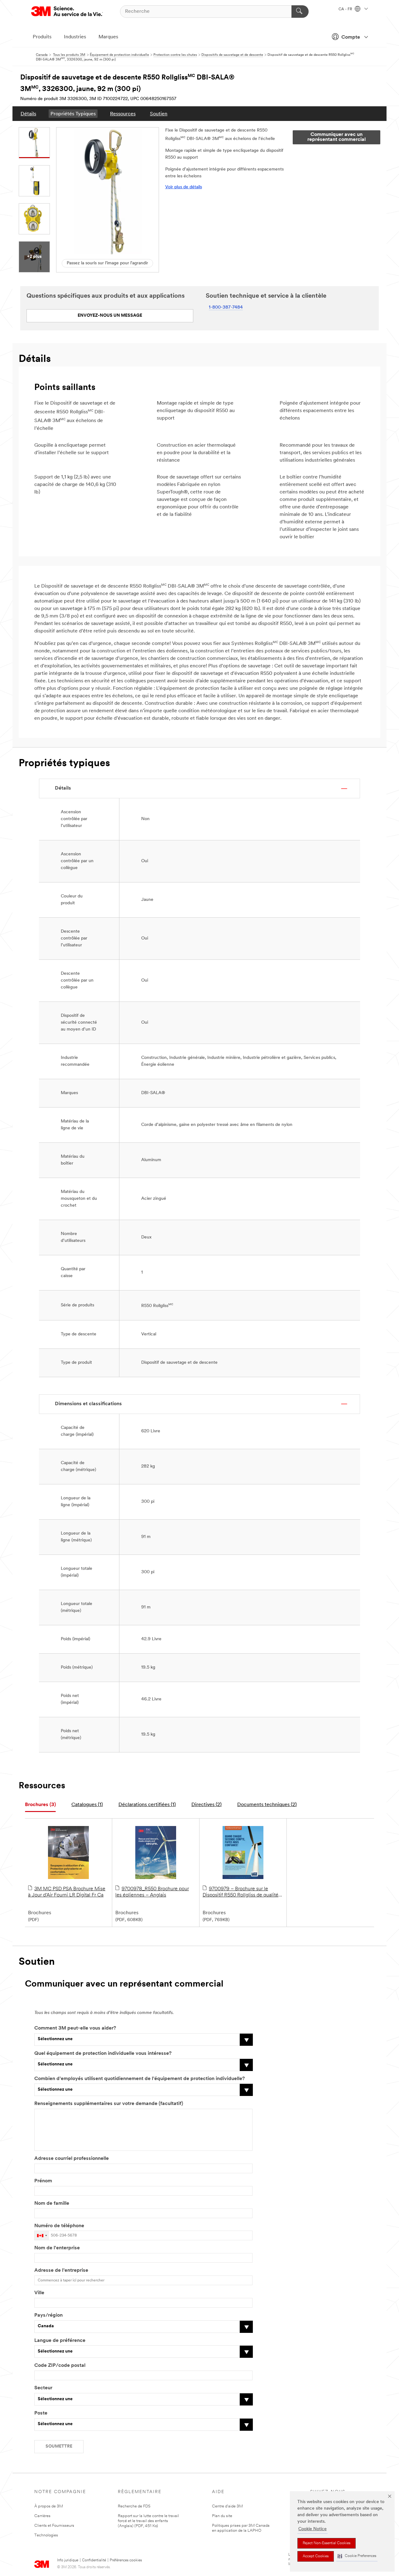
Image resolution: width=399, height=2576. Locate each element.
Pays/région (48, 2315)
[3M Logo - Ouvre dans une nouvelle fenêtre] (67, 11)
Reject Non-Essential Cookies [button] (327, 2543)
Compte (351, 37)
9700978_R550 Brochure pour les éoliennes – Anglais (152, 1892)
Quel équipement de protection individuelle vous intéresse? (103, 2054)
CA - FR (346, 9)
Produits (42, 37)
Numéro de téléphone (59, 2226)
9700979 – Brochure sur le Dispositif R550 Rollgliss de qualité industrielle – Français (240, 1892)
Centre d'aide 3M (227, 2506)
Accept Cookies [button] (316, 2556)
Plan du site (222, 2516)
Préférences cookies (126, 2560)
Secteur (43, 2388)
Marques (108, 37)
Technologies (46, 2535)
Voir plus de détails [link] (184, 187)
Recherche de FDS (134, 2506)
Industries (75, 37)
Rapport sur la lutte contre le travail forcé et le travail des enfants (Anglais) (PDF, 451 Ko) (148, 2521)
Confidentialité (94, 2560)
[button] (357, 2556)
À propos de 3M (49, 2506)
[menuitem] (28, 114)
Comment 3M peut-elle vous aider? (75, 2028)
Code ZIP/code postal (60, 2366)
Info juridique (68, 2560)
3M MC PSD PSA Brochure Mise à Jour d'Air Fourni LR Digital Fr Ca (67, 1892)
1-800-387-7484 (226, 308)
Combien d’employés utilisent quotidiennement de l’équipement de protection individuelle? (139, 2079)
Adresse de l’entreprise (61, 2271)
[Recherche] (300, 12)
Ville (39, 2293)
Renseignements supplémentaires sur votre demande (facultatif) (109, 2104)
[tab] (40, 1805)
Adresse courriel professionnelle (72, 2159)
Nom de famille (52, 2204)
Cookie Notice (312, 2529)
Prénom (43, 2181)
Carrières (42, 2516)
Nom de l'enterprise (57, 2248)
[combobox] (42, 2235)
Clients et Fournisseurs (54, 2526)
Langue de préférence (60, 2341)
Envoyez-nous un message (110, 316)
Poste (41, 2413)
